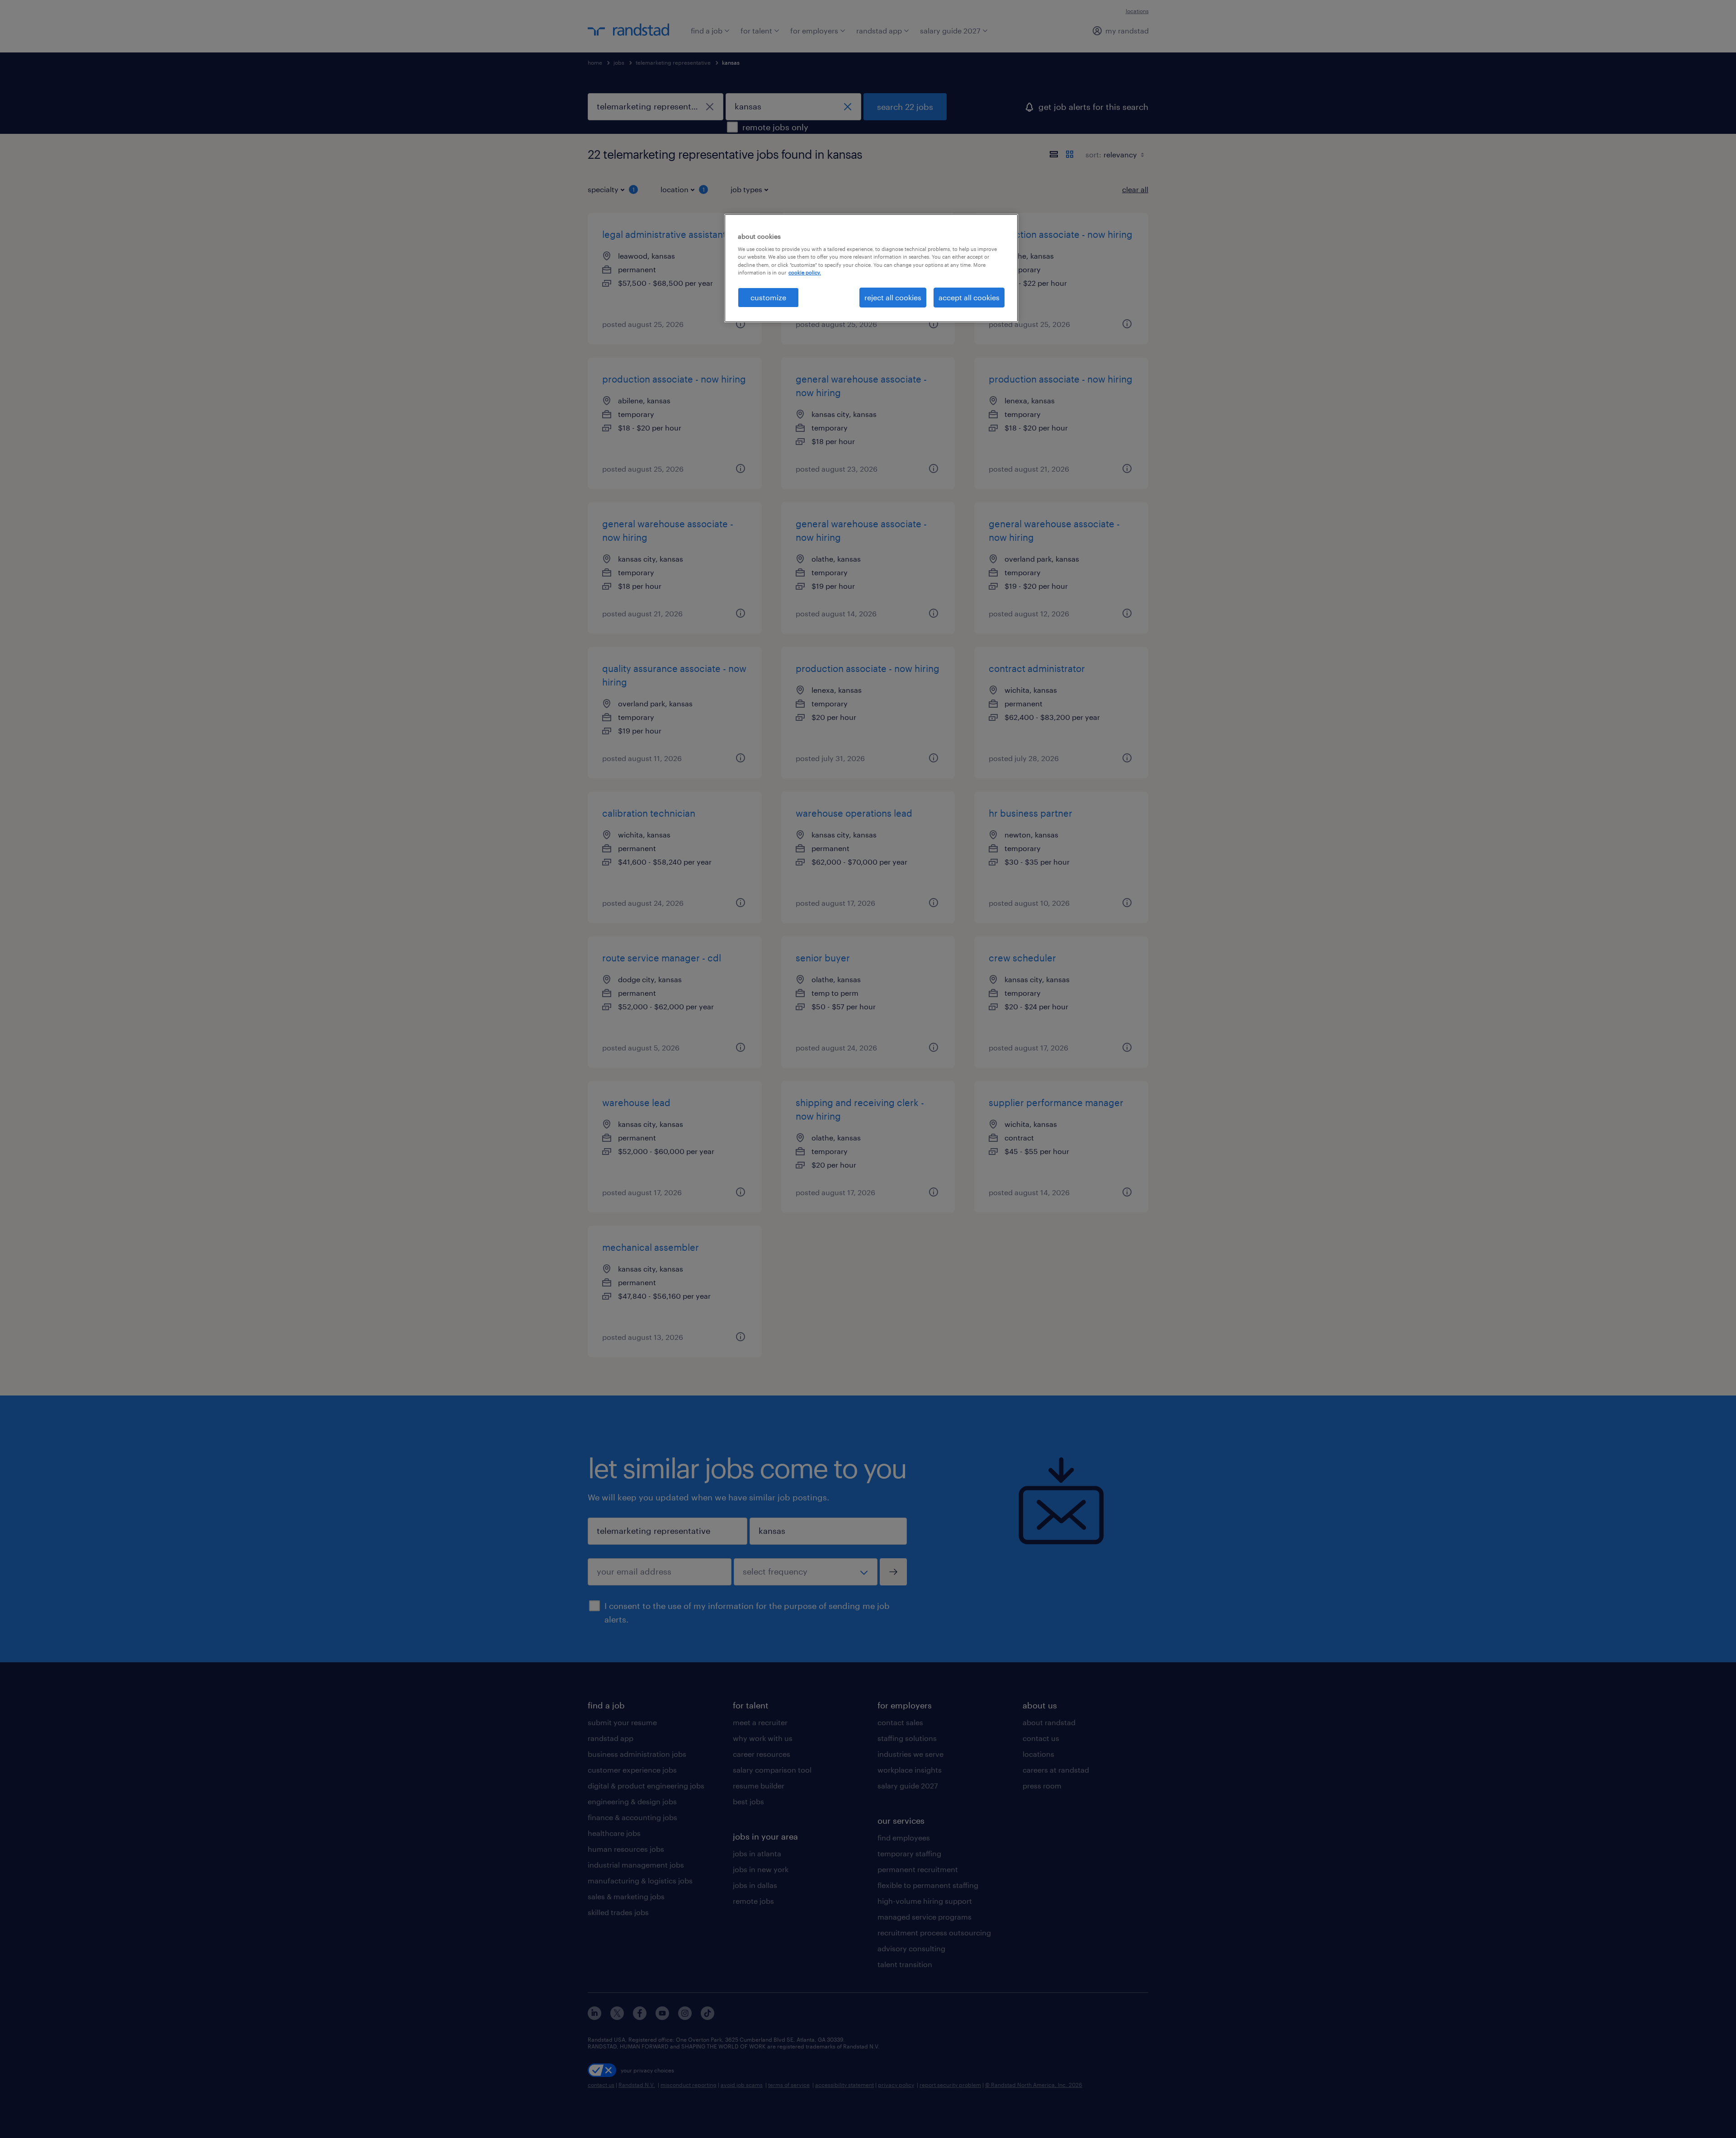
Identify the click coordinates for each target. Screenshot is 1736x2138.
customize (768, 297)
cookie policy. (805, 272)
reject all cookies (893, 297)
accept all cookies (969, 297)
